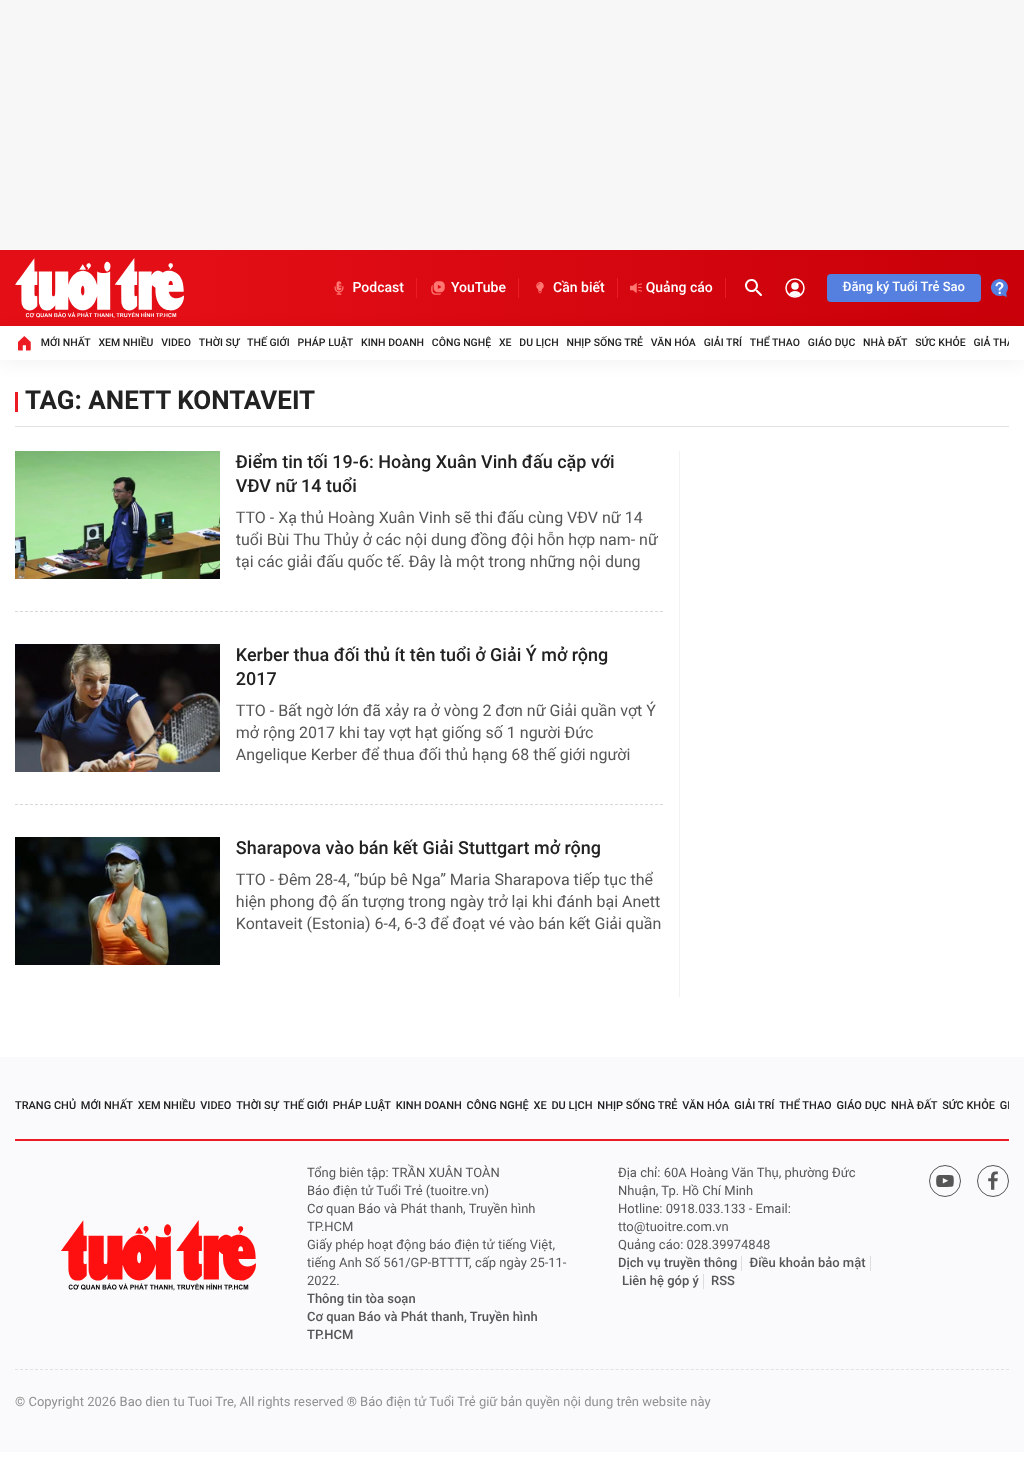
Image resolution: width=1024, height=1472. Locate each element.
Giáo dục (832, 342)
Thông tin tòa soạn (361, 1299)
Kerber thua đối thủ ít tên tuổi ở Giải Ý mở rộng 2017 (422, 667)
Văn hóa (673, 342)
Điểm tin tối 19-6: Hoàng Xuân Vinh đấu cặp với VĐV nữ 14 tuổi (425, 474)
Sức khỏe (940, 342)
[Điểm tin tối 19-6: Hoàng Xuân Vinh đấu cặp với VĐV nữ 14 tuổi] (117, 515)
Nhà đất (885, 342)
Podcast (378, 288)
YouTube (478, 288)
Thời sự (219, 342)
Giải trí (723, 342)
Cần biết (579, 288)
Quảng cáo (679, 288)
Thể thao (775, 342)
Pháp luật (326, 342)
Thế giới (268, 342)
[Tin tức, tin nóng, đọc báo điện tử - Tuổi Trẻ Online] (99, 288)
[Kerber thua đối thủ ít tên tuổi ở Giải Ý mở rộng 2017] (117, 708)
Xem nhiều (125, 342)
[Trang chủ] (24, 343)
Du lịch (538, 342)
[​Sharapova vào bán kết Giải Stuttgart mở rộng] (117, 901)
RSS (723, 1281)
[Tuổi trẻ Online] (161, 1255)
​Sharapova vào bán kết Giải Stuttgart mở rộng (418, 848)
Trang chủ (45, 1105)
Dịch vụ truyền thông (677, 1263)
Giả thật (996, 342)
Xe (505, 342)
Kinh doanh (392, 342)
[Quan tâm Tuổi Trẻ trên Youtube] (945, 1181)
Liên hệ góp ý (660, 1281)
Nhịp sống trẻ (604, 342)
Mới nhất (66, 342)
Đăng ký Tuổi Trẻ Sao (904, 287)
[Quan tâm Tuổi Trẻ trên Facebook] (993, 1181)
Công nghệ (461, 342)
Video (176, 342)
